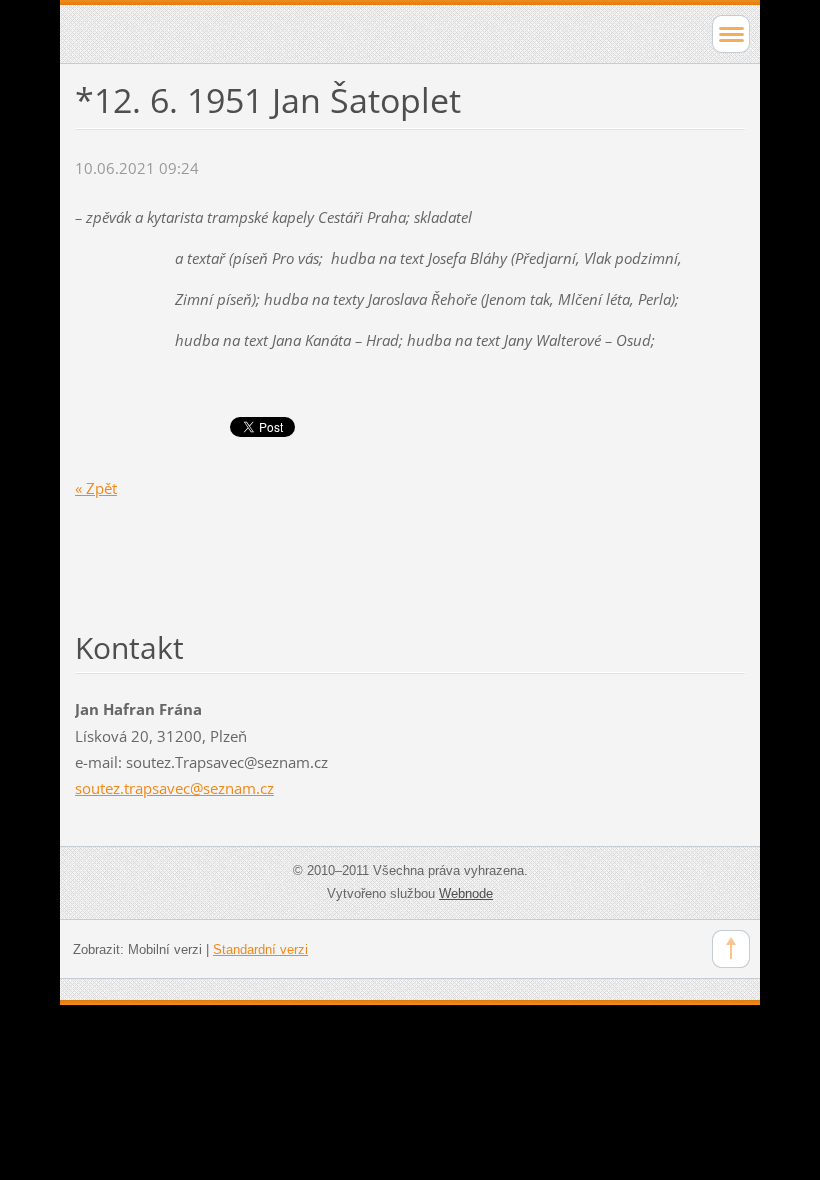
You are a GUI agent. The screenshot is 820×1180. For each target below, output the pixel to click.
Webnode (466, 893)
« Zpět (96, 488)
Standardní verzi (260, 949)
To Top (731, 949)
